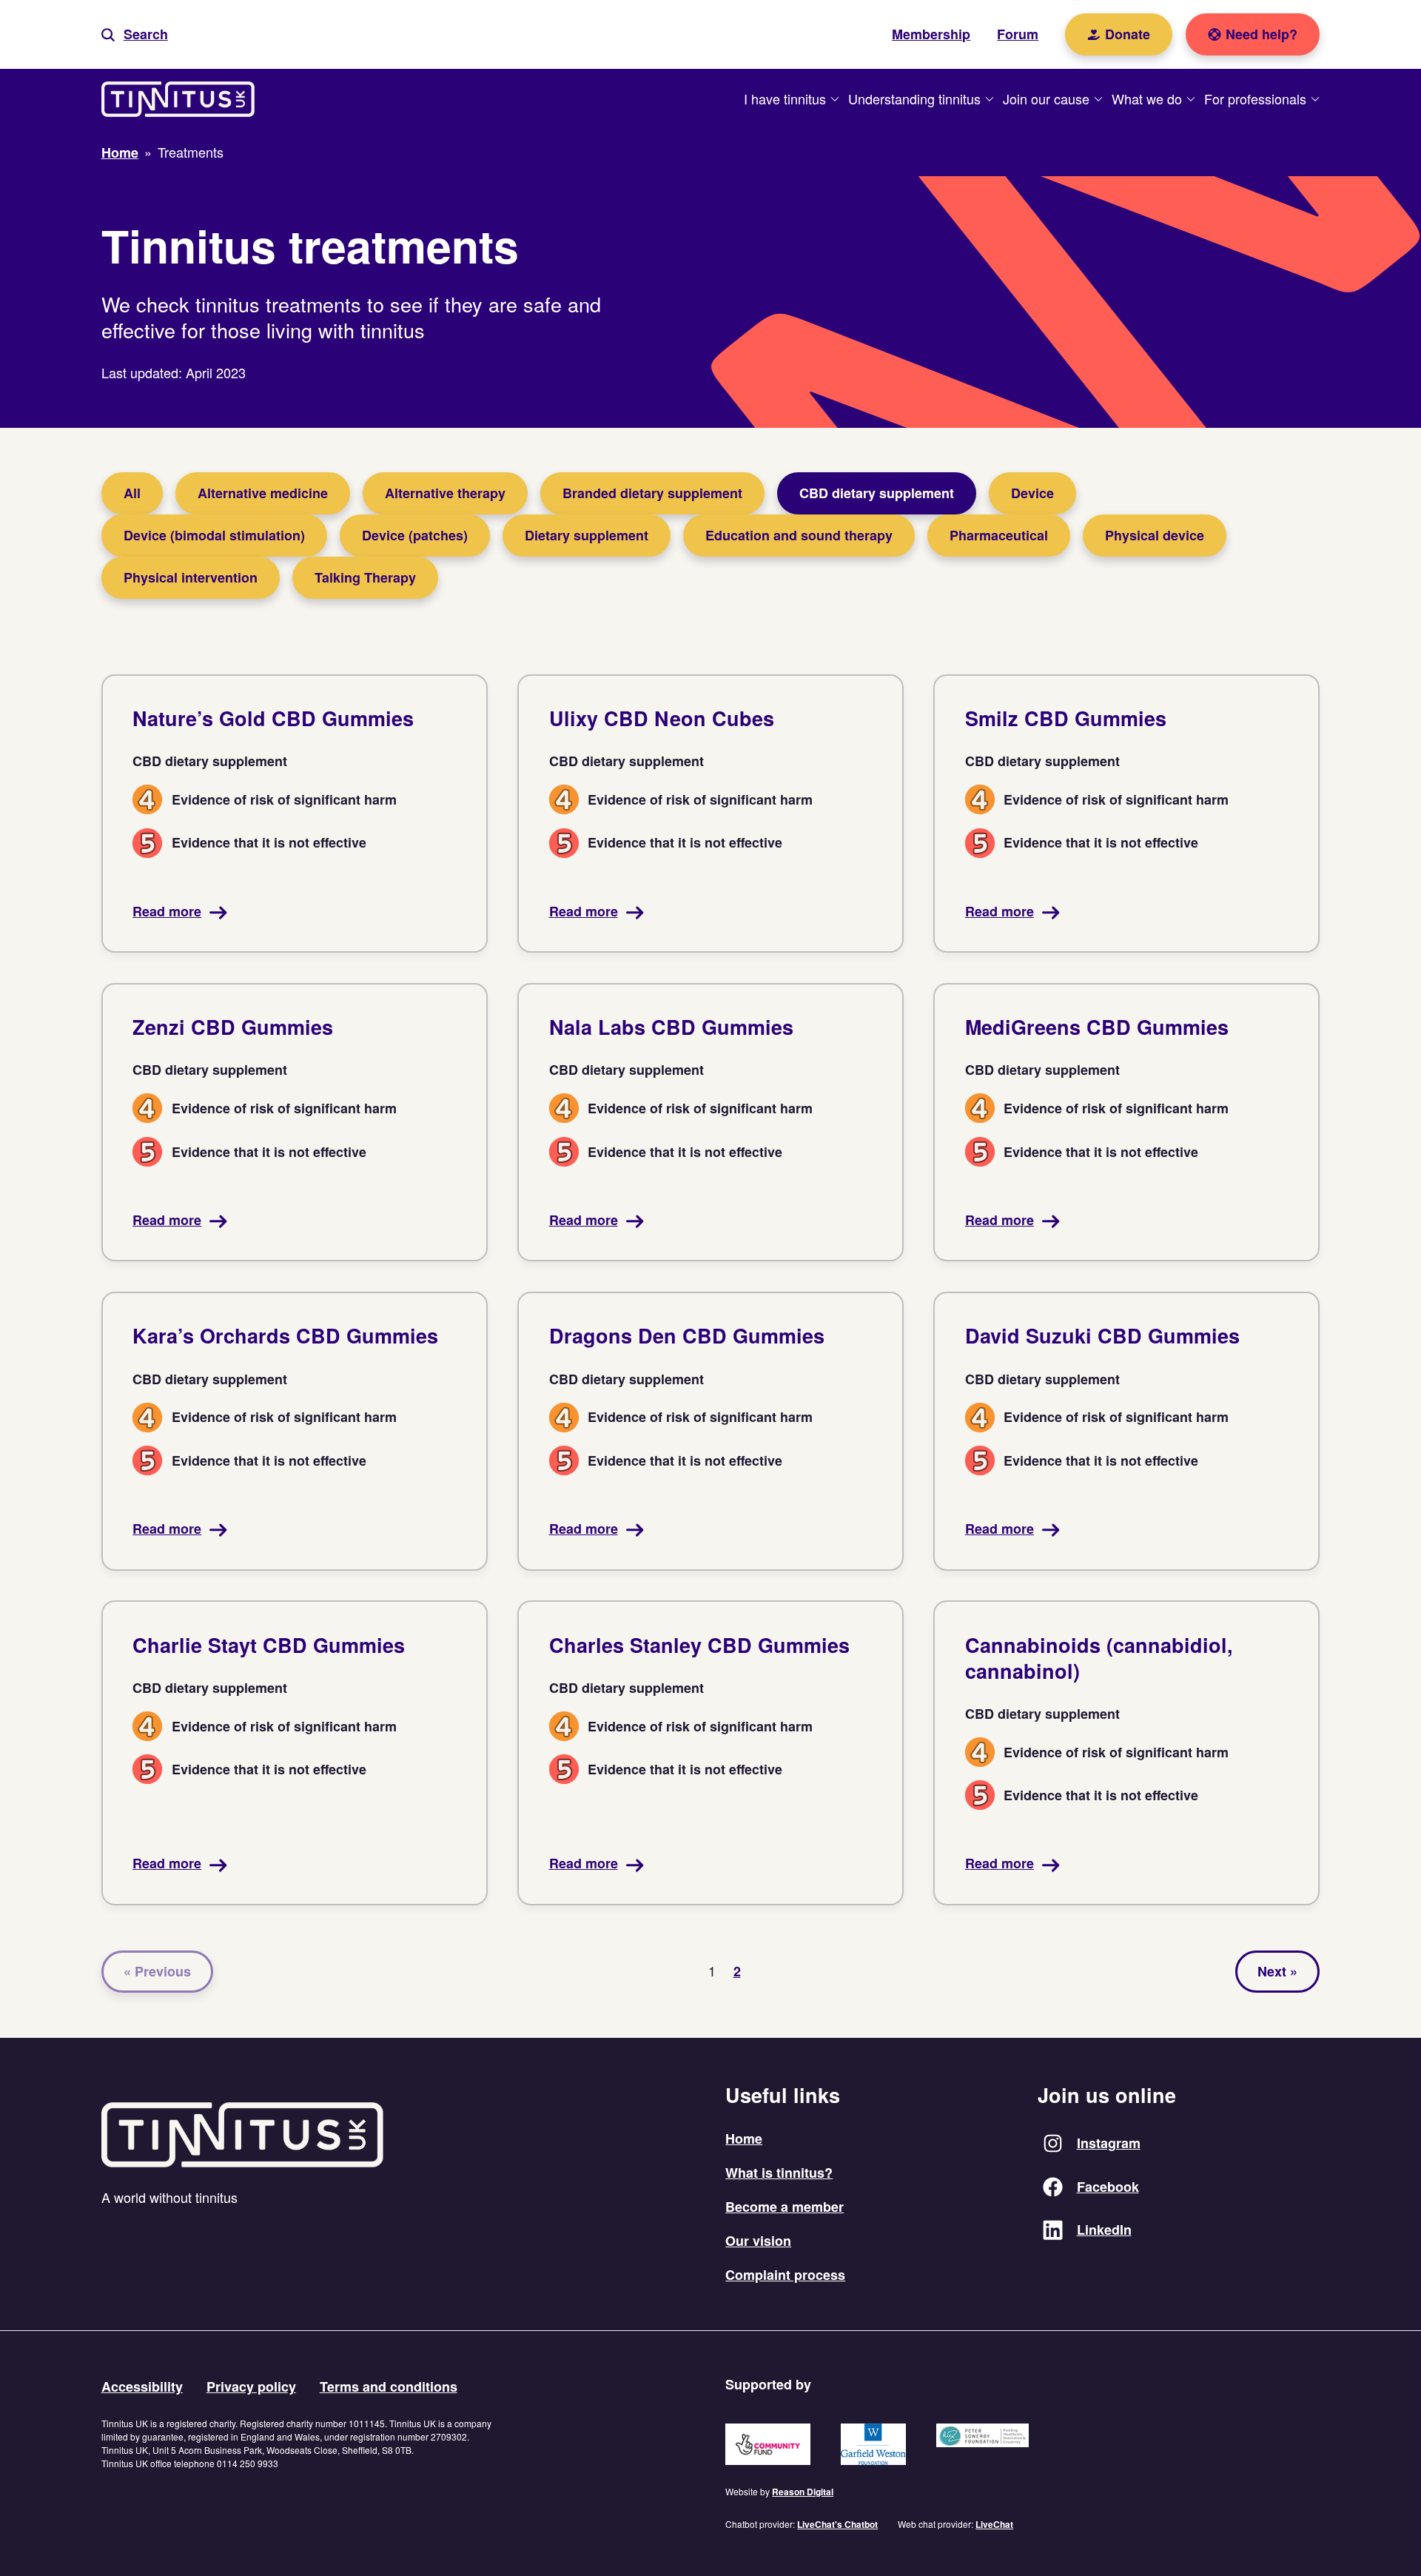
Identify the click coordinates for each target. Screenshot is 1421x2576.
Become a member (785, 2207)
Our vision (758, 2241)
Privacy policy (251, 2387)
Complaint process (785, 2275)
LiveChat (994, 2524)
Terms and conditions (389, 2387)
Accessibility (142, 2387)
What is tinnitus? (779, 2173)
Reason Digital (803, 2492)
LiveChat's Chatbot (837, 2524)
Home (744, 2139)
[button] (135, 34)
